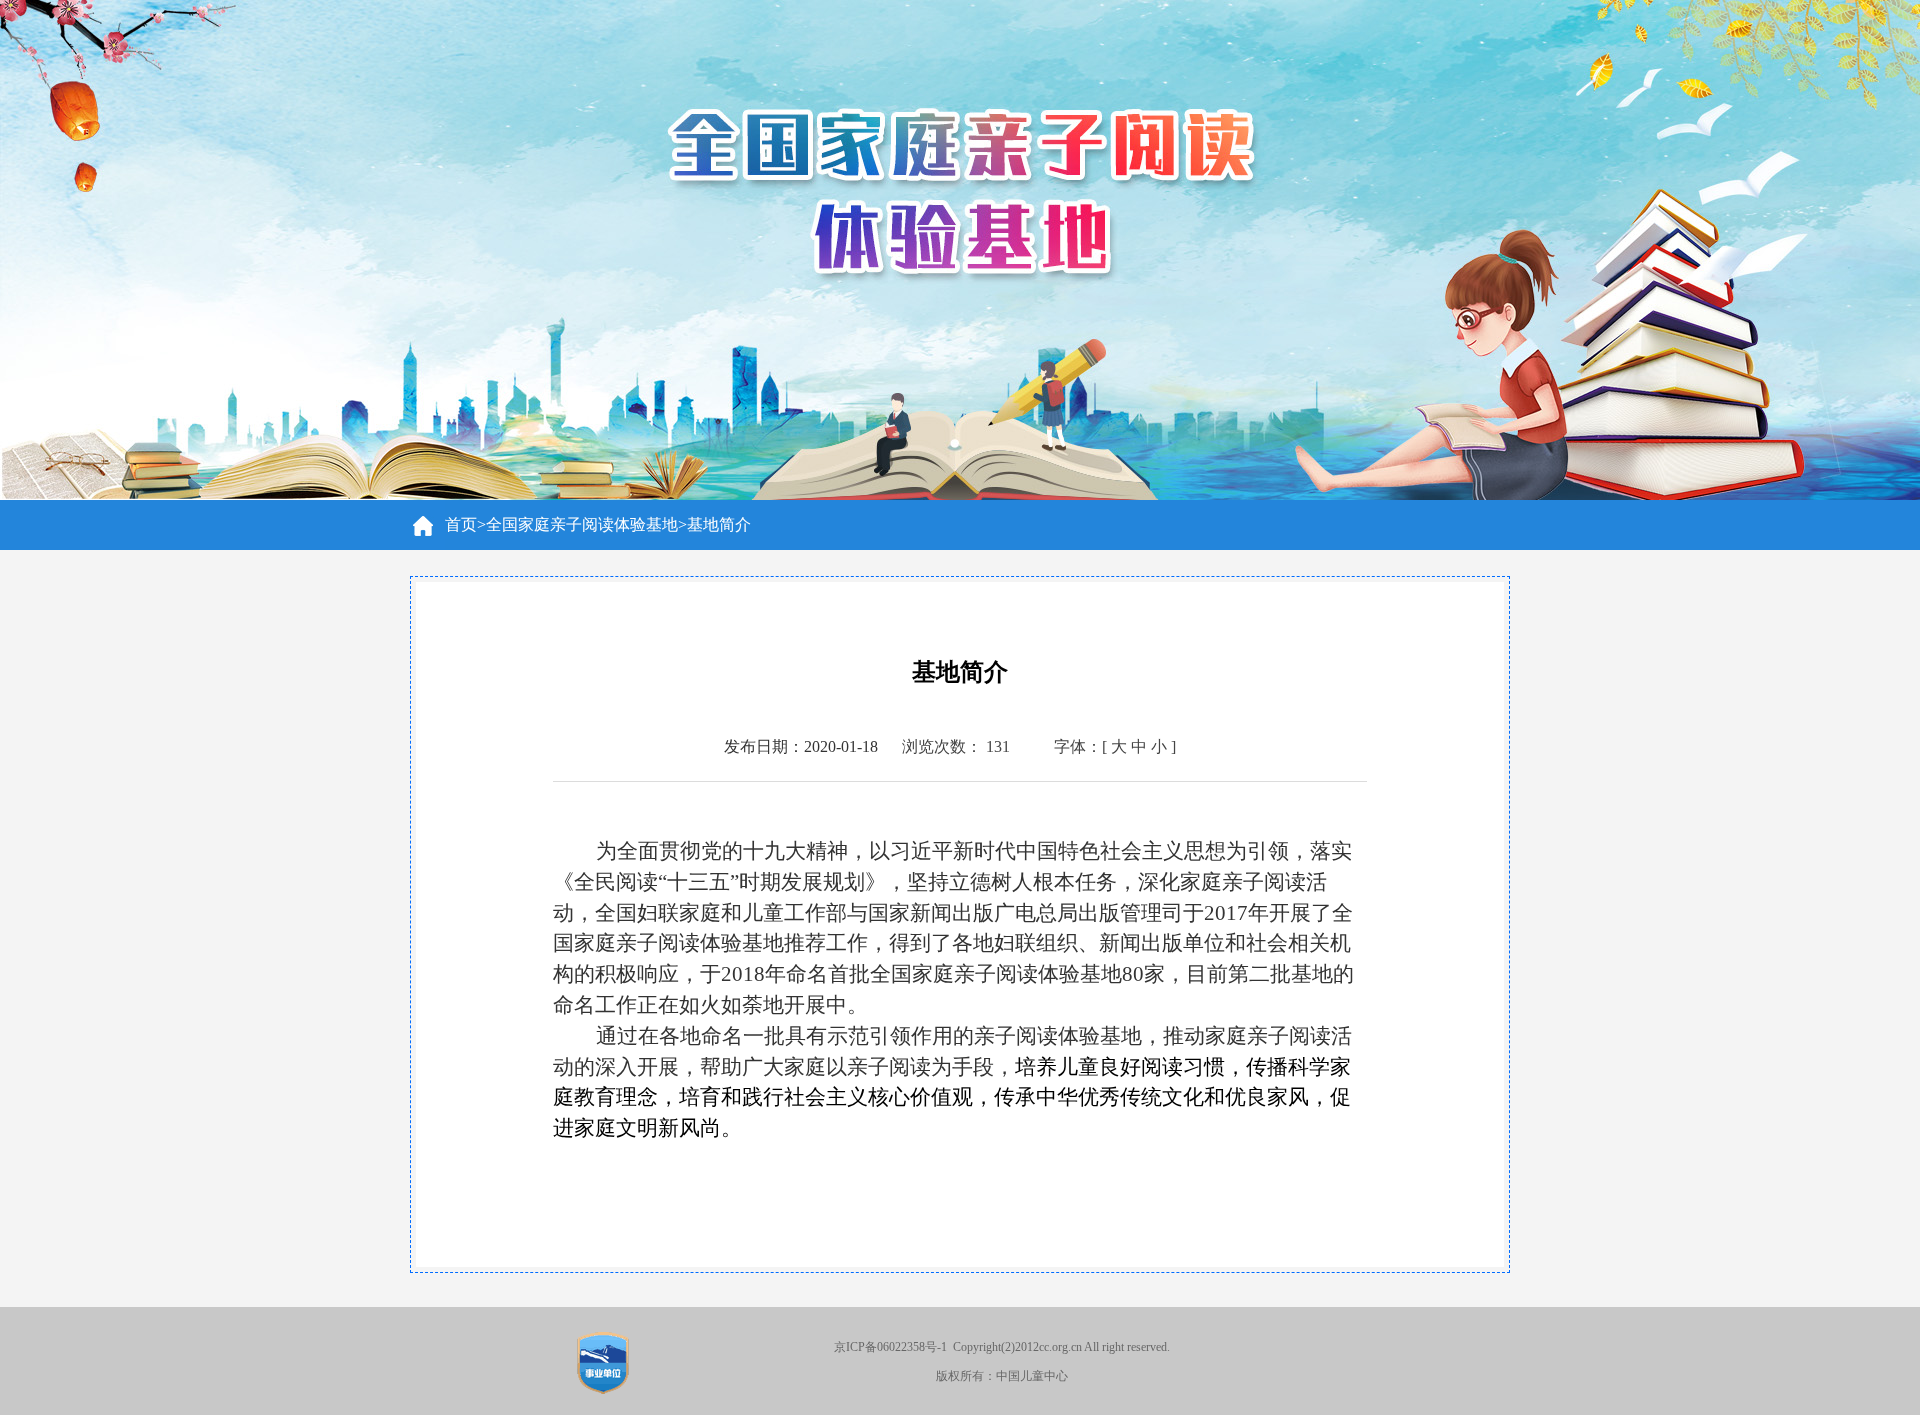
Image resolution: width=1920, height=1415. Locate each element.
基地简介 (719, 524)
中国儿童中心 (1032, 1376)
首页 (461, 524)
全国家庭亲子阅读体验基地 (582, 524)
